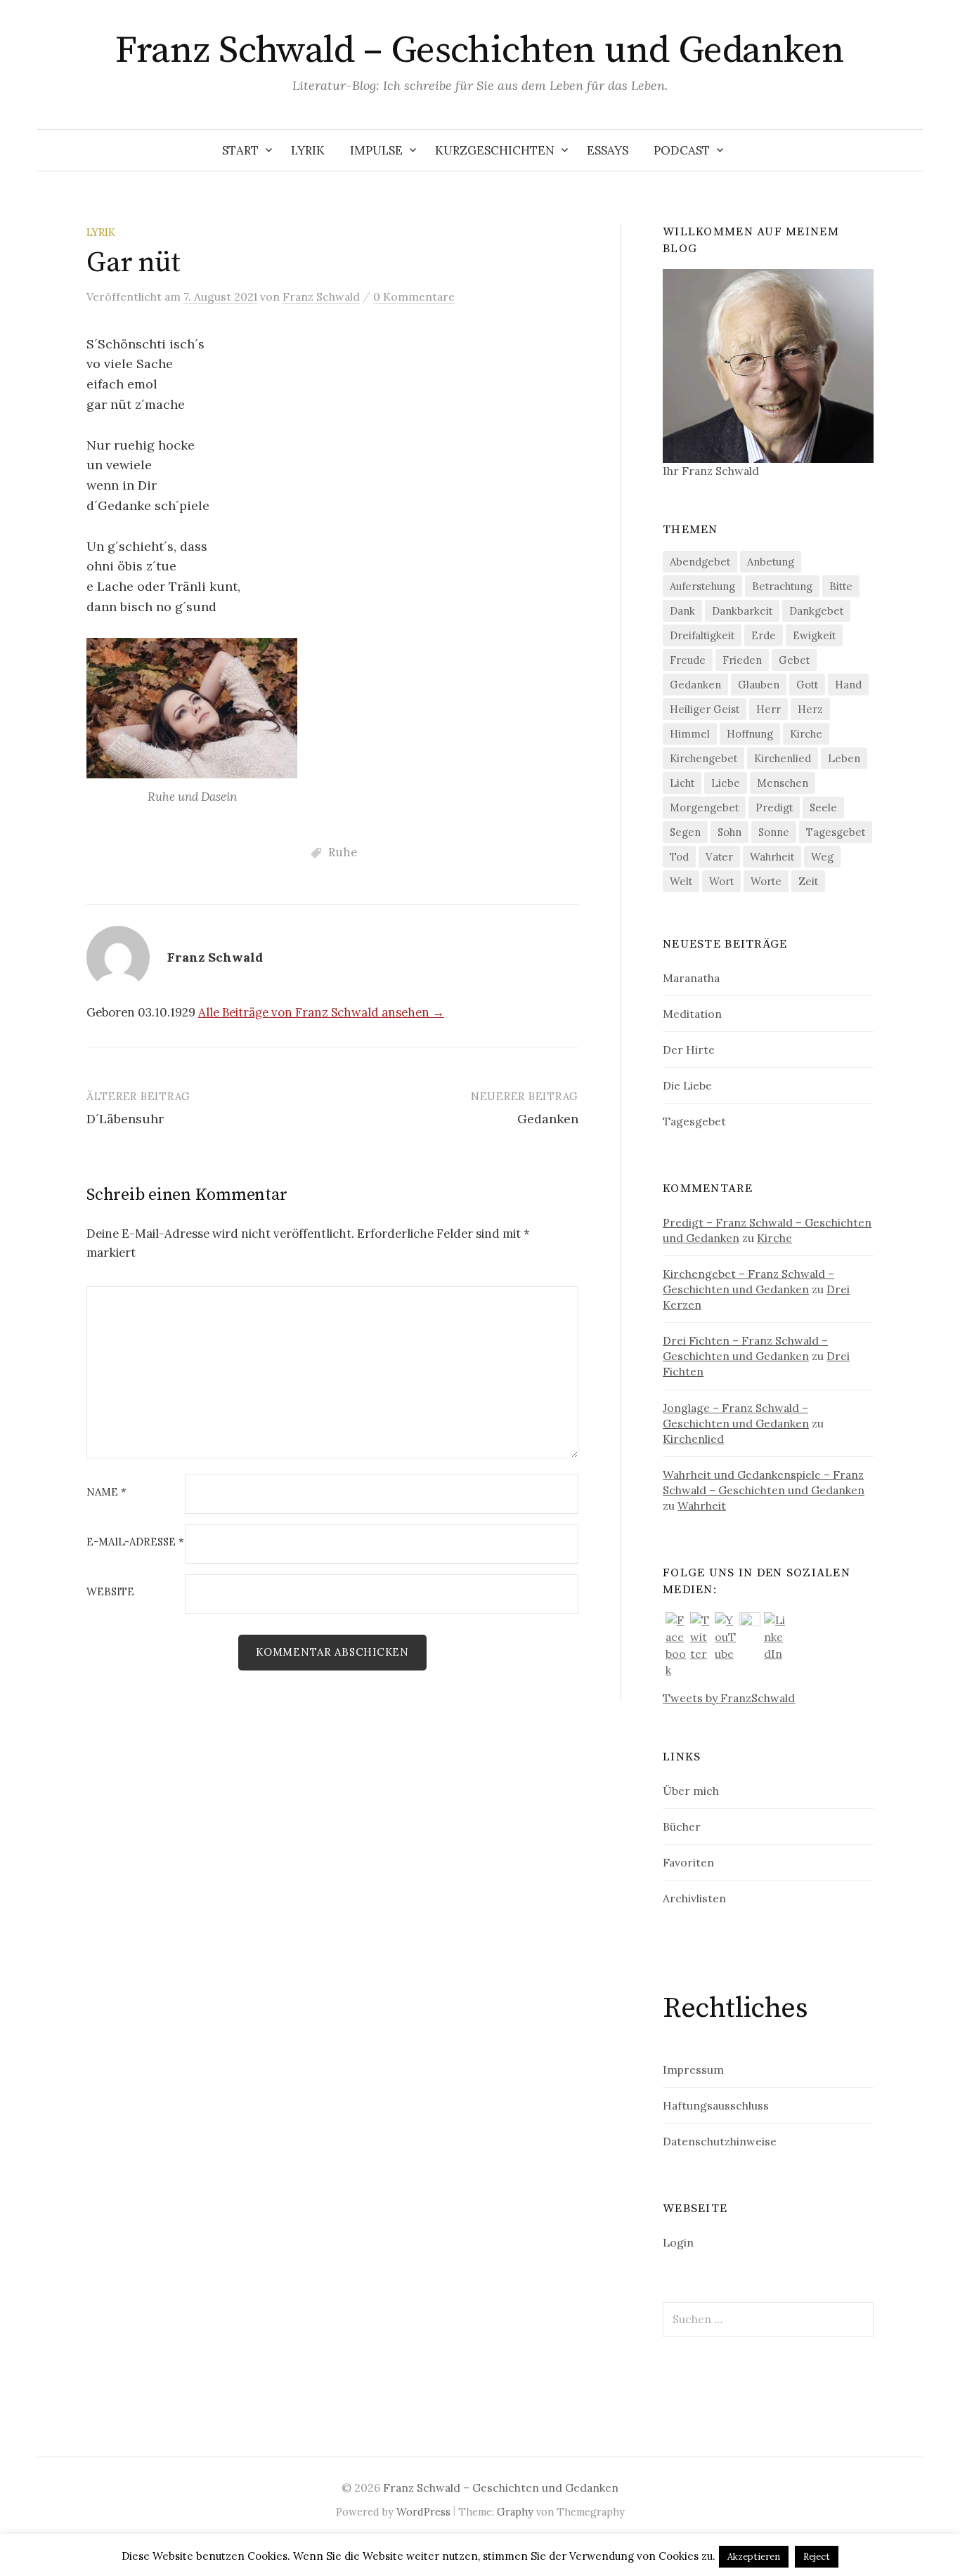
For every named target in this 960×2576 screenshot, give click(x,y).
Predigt (774, 808)
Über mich (691, 1791)
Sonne (774, 832)
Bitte (841, 586)
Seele (823, 808)
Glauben (759, 685)
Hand (848, 685)
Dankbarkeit (742, 611)
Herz (810, 709)
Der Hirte (689, 1050)
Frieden (742, 660)
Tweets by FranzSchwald (729, 1698)
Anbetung (771, 562)
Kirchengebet (703, 758)
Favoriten (688, 1862)
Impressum (693, 2070)
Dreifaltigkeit (702, 635)
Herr (768, 709)
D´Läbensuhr (125, 1119)
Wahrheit (772, 857)
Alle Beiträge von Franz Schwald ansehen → (321, 1012)
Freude (688, 660)
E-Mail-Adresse (135, 1542)
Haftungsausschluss (716, 2105)
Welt (681, 881)
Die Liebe (687, 1085)
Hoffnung (750, 734)
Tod (679, 857)
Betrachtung (782, 586)
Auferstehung (702, 586)
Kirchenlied (783, 758)
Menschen (783, 783)
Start (240, 150)
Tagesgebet (836, 832)
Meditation (692, 1014)
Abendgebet (700, 562)
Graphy (515, 2512)
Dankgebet (816, 611)
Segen (685, 832)
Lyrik (308, 150)
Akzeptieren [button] (754, 2557)
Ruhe (343, 852)
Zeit (808, 881)
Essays (608, 150)
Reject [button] (817, 2557)
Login (678, 2242)
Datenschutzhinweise (720, 2141)
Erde (764, 635)
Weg (822, 857)
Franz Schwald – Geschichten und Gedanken (480, 51)
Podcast (682, 150)
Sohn (729, 832)
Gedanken (548, 1119)
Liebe (726, 783)
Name (106, 1492)
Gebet (794, 660)
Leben (844, 758)
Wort (721, 881)
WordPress (423, 2512)
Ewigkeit (814, 635)
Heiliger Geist (705, 709)
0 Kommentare (414, 296)
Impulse (376, 150)
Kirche (806, 734)
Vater (719, 857)
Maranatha (691, 978)
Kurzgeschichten (495, 150)
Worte (766, 881)
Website (110, 1592)
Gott (807, 685)
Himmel (690, 734)
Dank (682, 611)
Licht (682, 783)
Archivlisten (694, 1898)
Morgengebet (704, 808)
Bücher (682, 1826)
